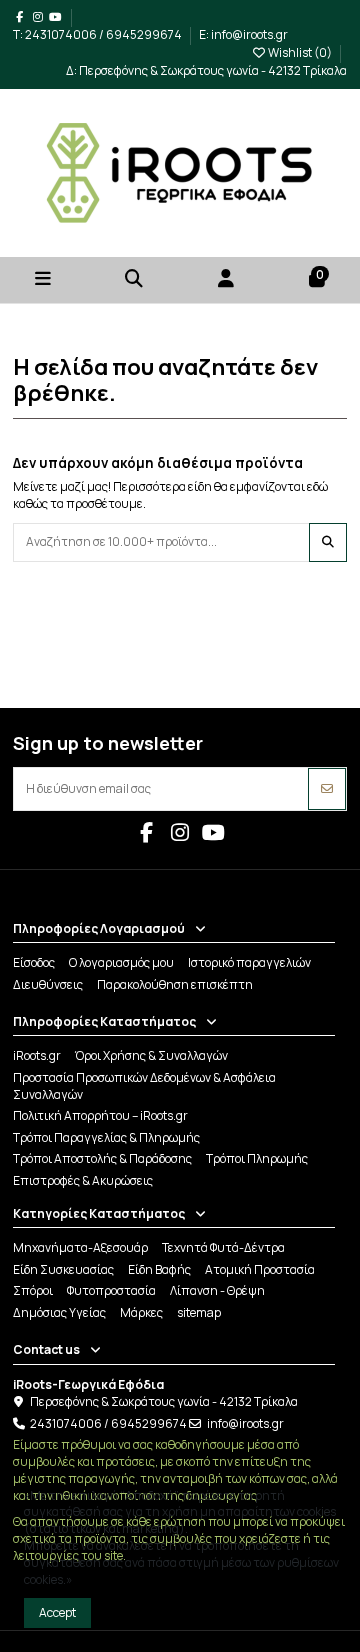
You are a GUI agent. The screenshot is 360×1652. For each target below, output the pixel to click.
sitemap (199, 1313)
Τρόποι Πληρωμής (257, 1159)
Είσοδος (34, 963)
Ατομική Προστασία (260, 1270)
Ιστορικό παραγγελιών (249, 963)
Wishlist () (300, 52)
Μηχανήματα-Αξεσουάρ (80, 1248)
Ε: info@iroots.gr (243, 34)
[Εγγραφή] (327, 789)
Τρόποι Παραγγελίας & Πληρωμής (106, 1138)
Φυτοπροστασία (111, 1291)
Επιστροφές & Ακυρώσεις (83, 1181)
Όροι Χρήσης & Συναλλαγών (151, 1056)
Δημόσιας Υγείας (59, 1313)
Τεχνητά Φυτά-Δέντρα (223, 1248)
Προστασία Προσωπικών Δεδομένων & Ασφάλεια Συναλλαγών (144, 1086)
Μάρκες (141, 1313)
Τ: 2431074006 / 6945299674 (98, 34)
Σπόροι (33, 1291)
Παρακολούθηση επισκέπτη (175, 985)
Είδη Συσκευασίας (63, 1270)
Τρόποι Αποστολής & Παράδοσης (102, 1159)
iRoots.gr (37, 1056)
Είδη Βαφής (159, 1270)
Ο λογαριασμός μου (121, 963)
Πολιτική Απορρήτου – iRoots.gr (100, 1116)
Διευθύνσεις (48, 985)
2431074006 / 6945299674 (108, 1423)
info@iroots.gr (245, 1423)
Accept (57, 1612)
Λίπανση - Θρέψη (217, 1291)
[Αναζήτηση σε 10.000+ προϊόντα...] (328, 542)
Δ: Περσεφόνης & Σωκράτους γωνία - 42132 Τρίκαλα (206, 70)
